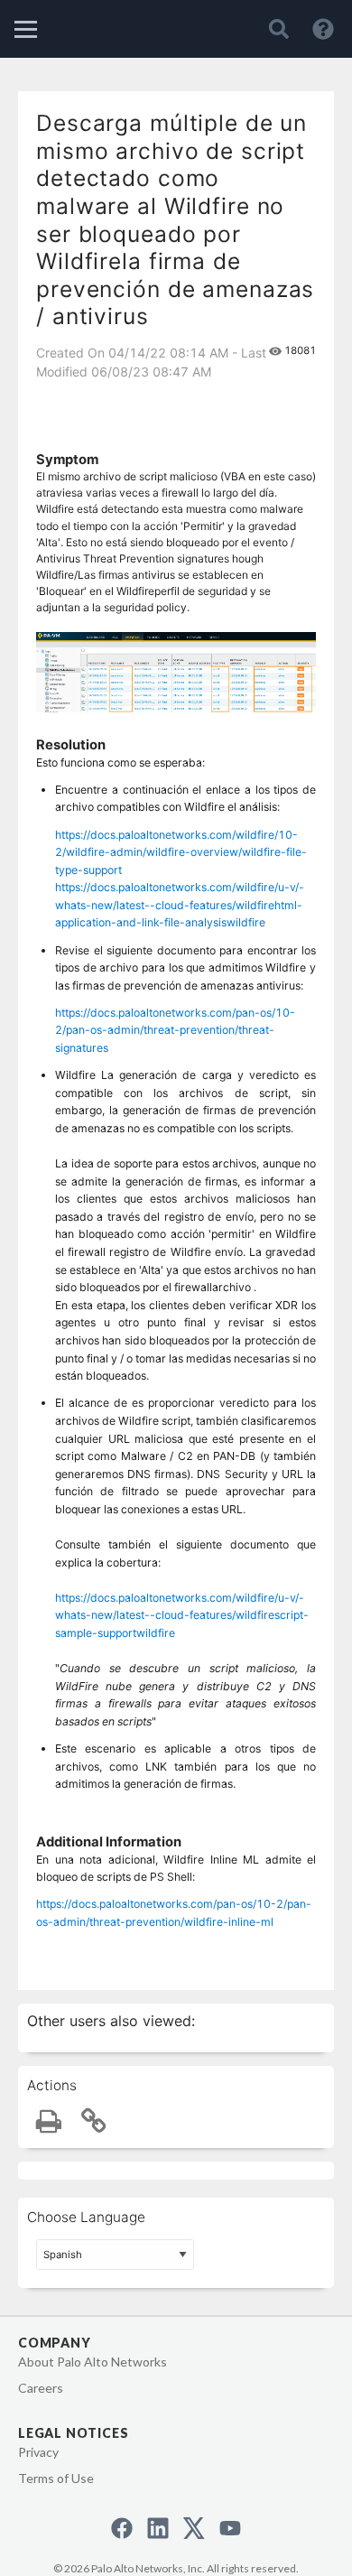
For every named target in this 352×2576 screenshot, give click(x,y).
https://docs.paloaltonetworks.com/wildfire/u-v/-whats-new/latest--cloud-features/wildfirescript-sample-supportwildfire (182, 1615)
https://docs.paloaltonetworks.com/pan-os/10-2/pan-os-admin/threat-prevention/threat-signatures (175, 1030)
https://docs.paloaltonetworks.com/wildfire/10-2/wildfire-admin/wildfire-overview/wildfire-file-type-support (181, 852)
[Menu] (26, 29)
